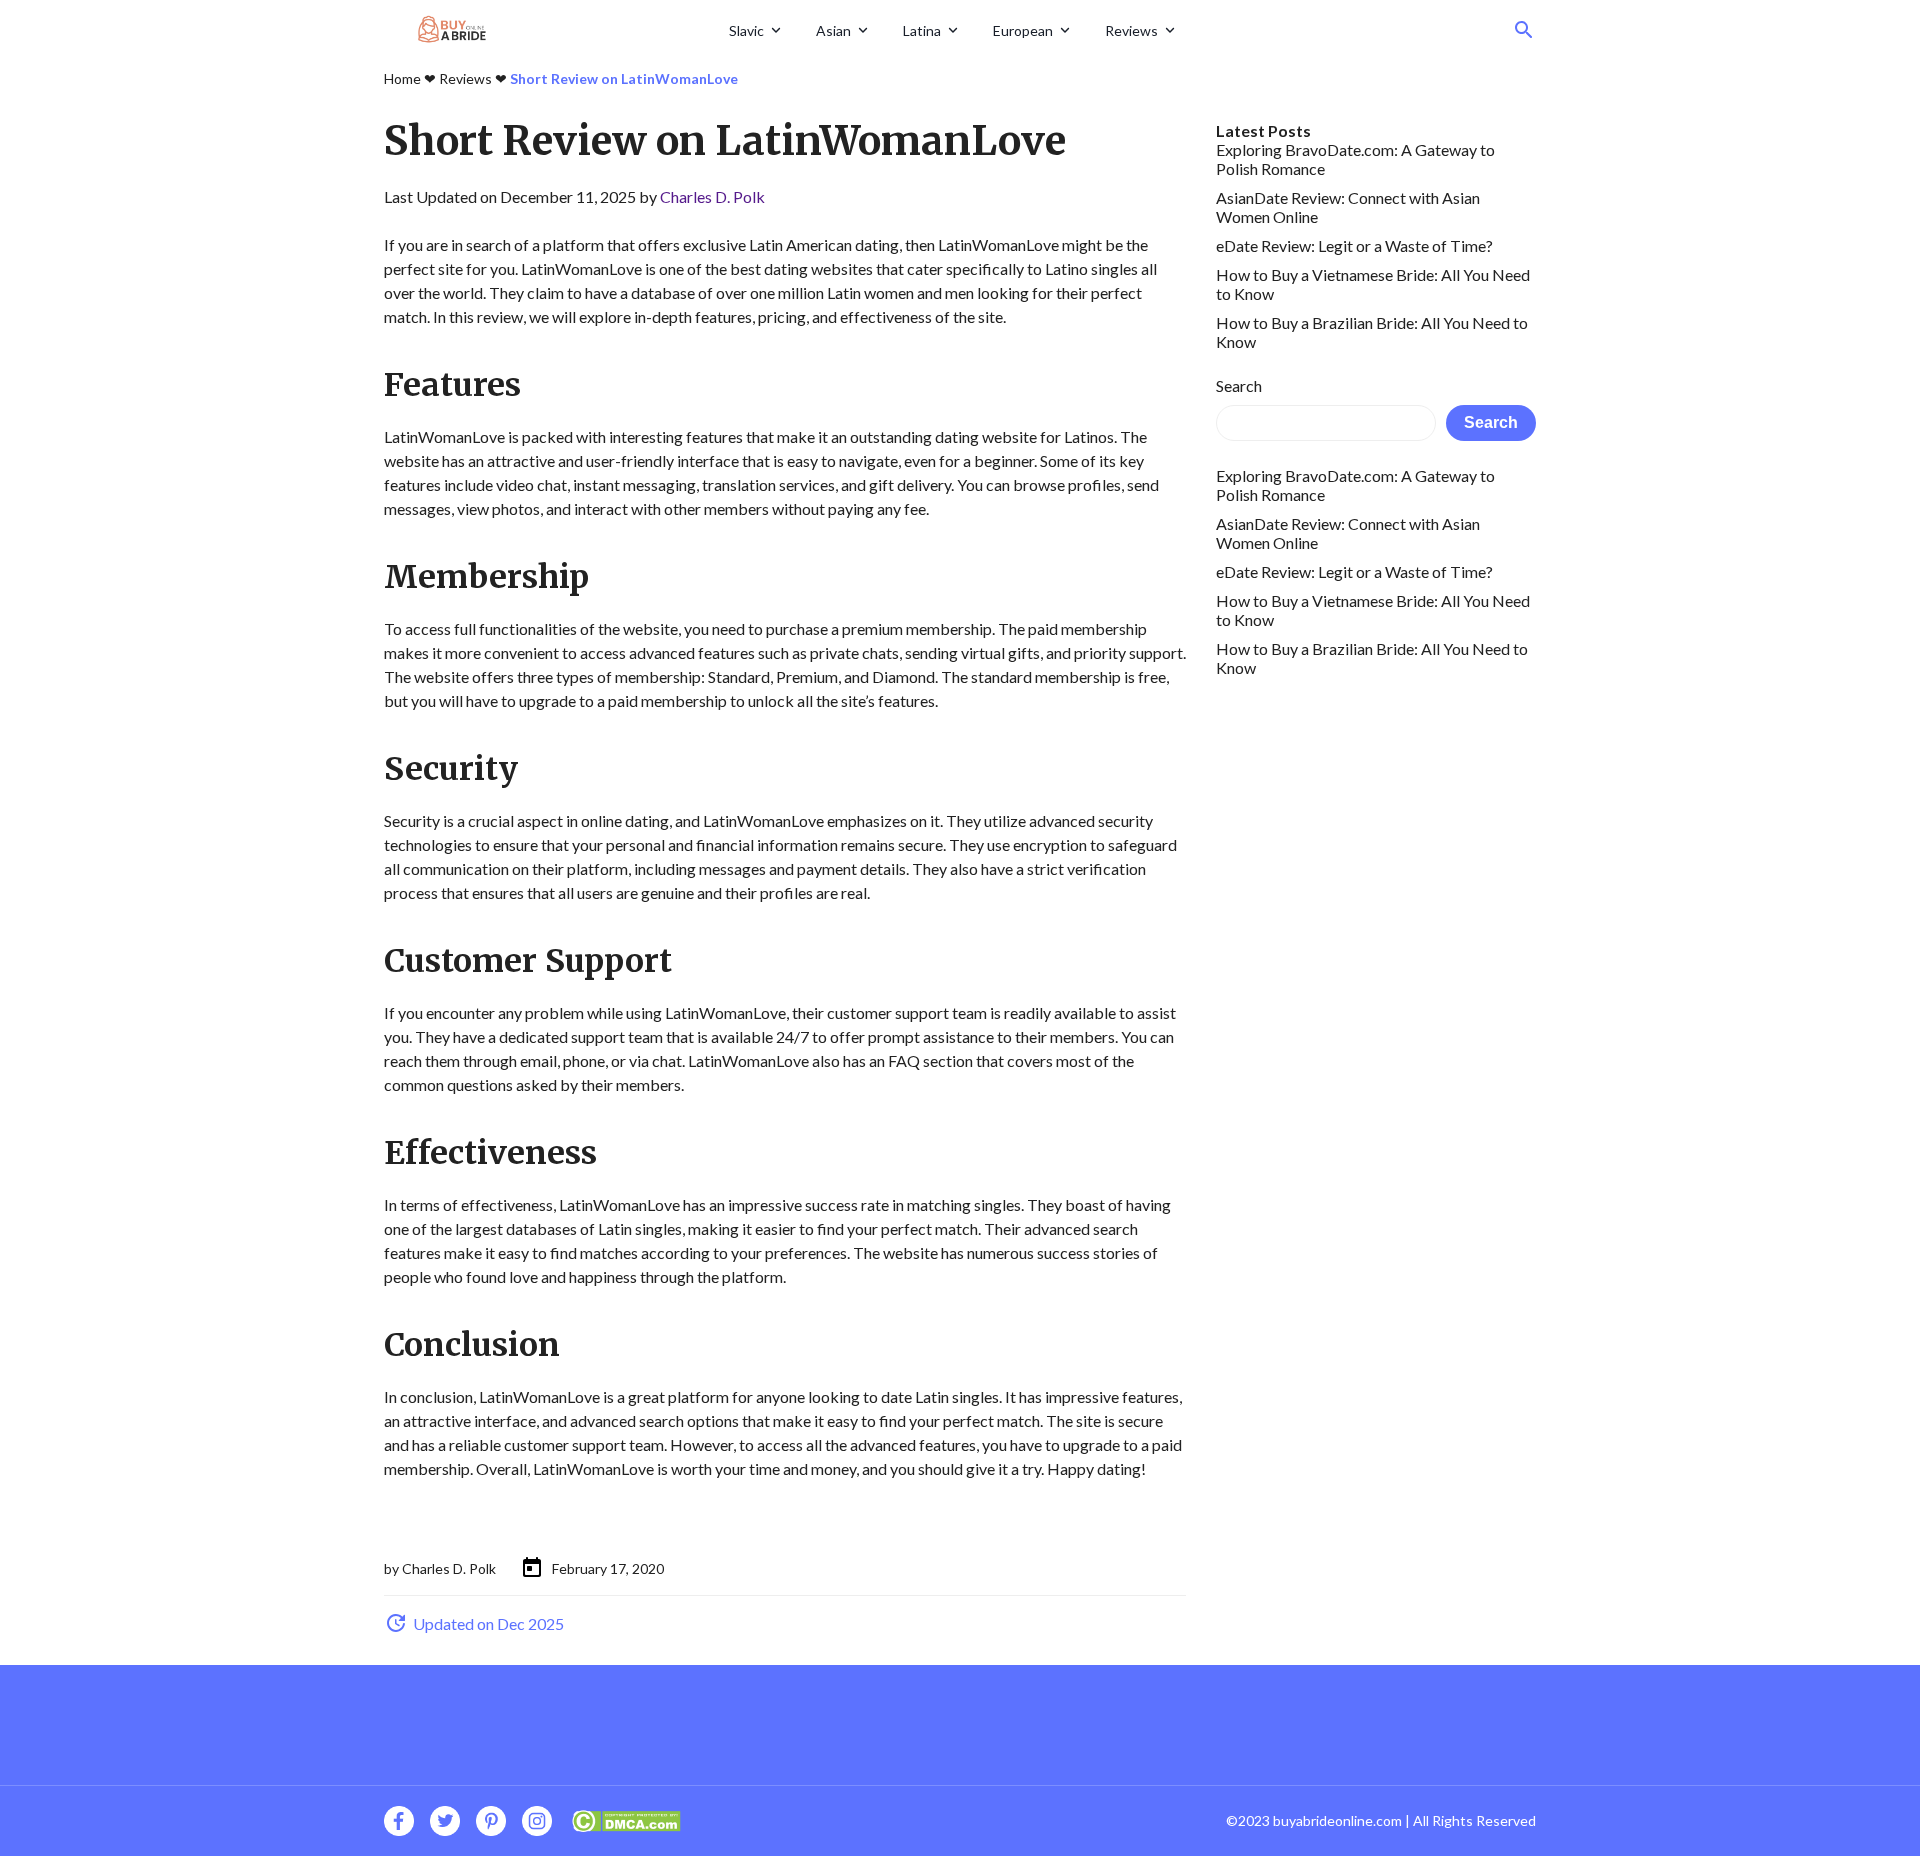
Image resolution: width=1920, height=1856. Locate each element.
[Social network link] (399, 1821)
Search (1239, 385)
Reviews (1131, 30)
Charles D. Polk (712, 196)
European (1023, 30)
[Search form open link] (1524, 30)
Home (402, 78)
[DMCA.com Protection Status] (626, 1818)
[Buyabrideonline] (549, 30)
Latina (922, 30)
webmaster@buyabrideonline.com (1334, 730)
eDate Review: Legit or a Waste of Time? (1354, 245)
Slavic (746, 30)
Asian (833, 30)
